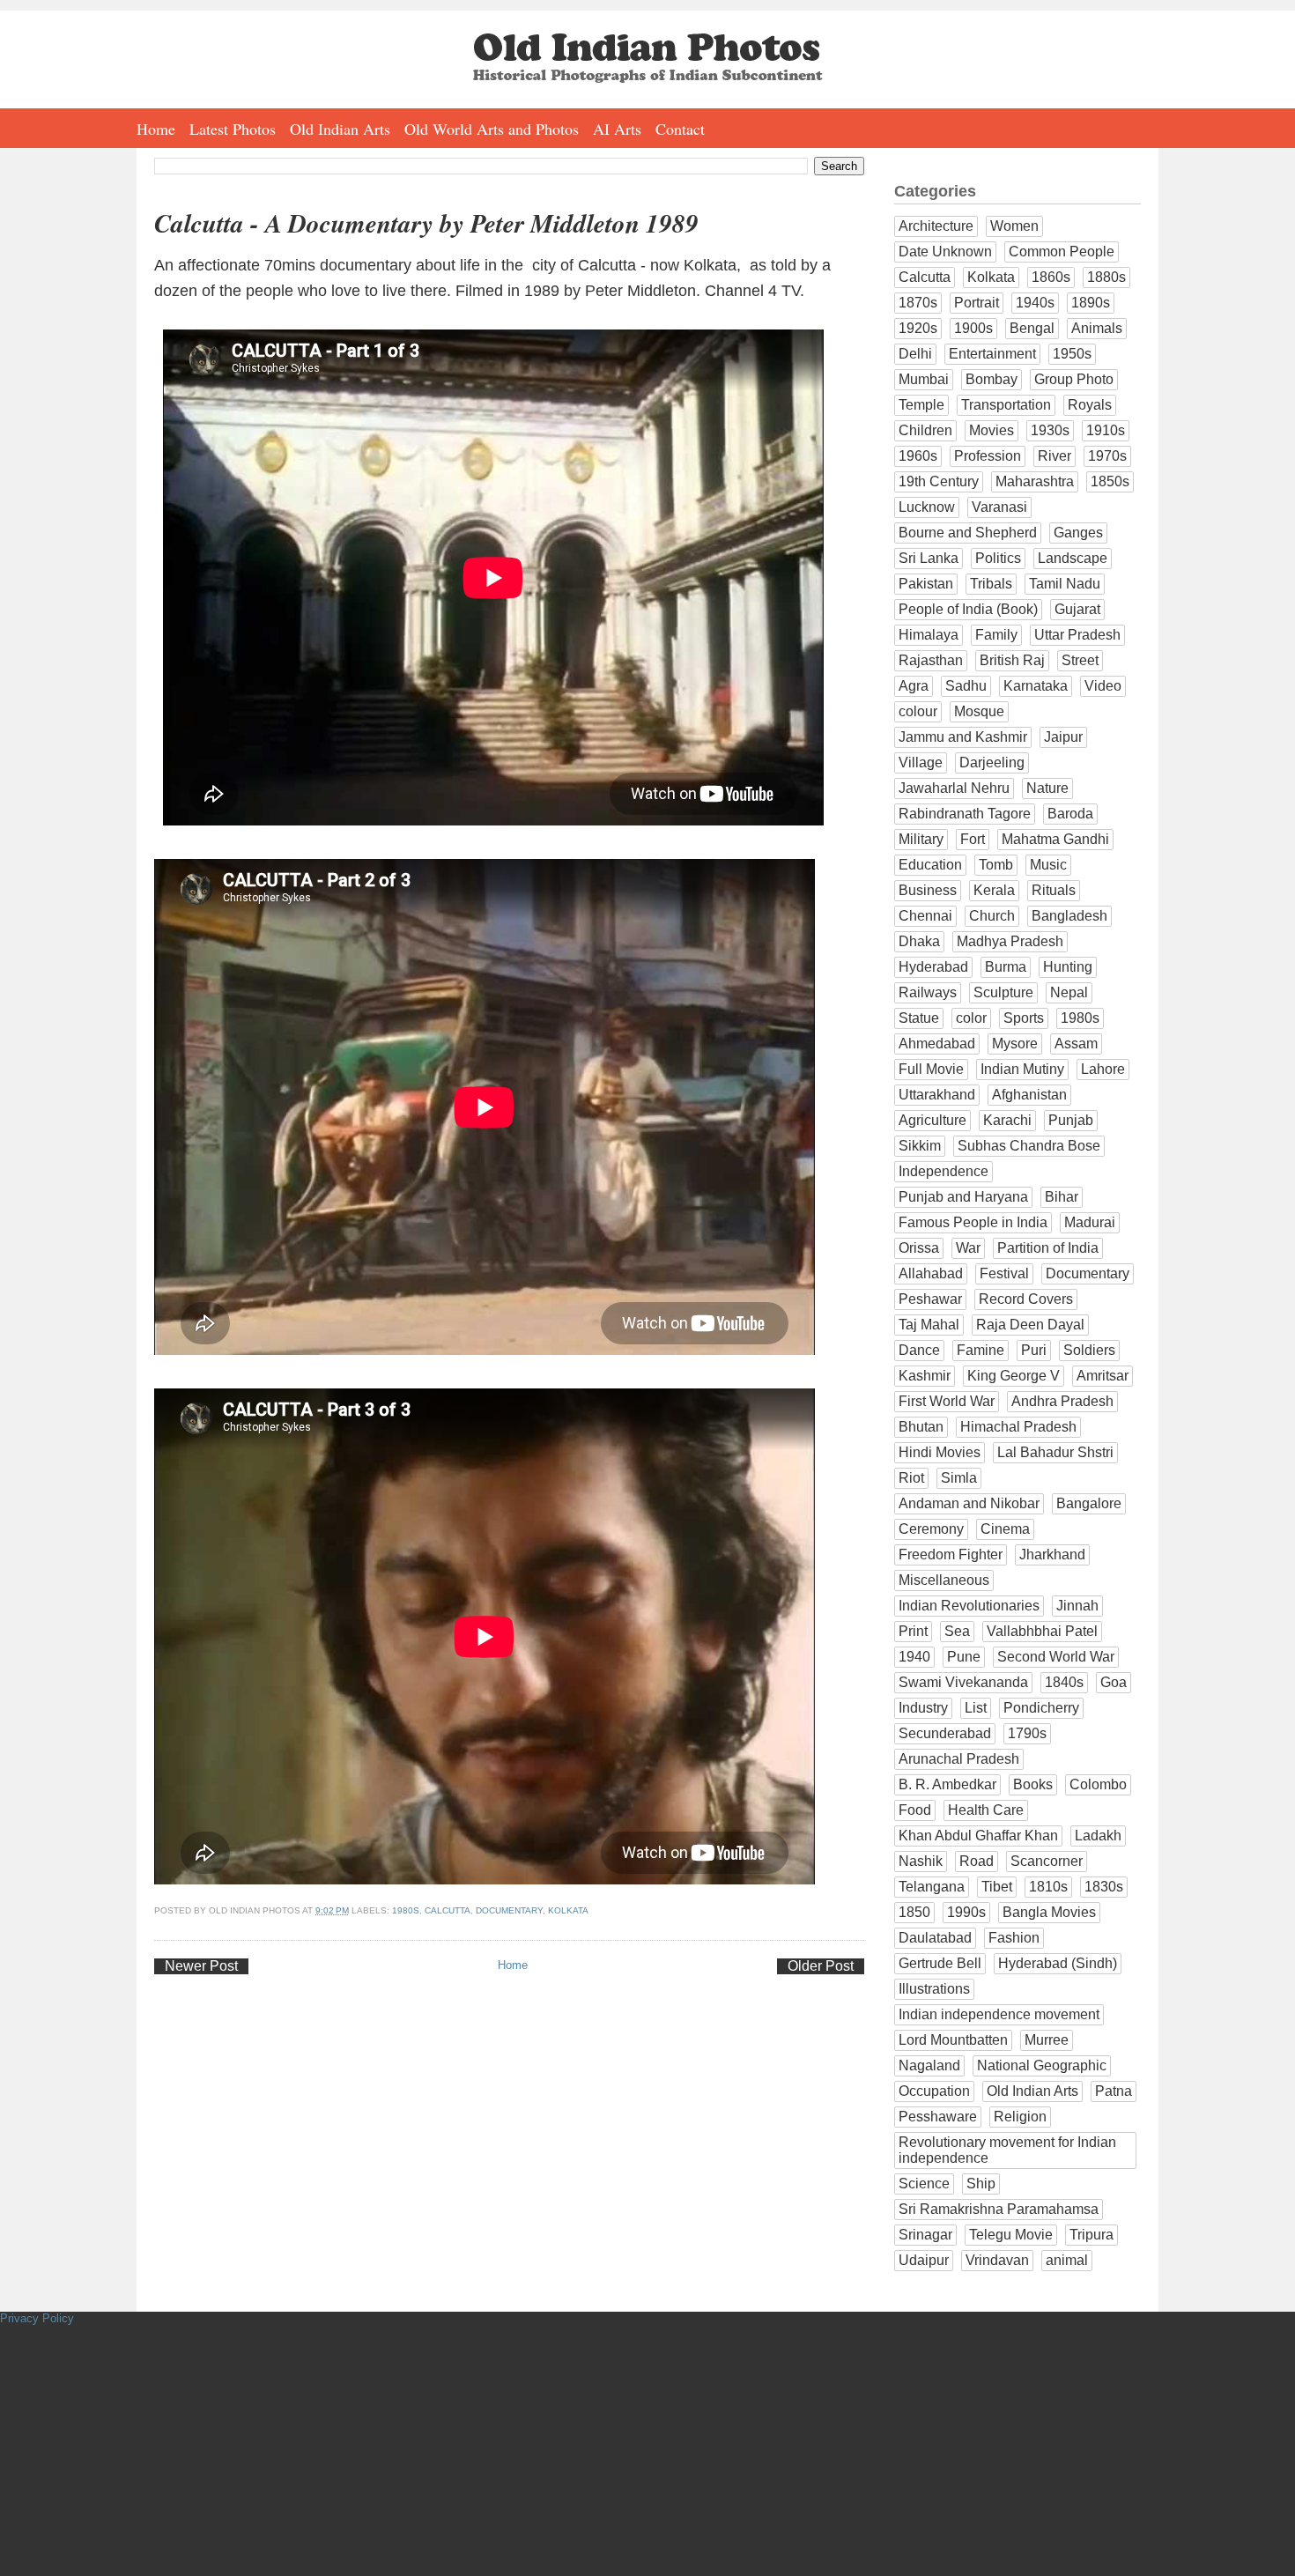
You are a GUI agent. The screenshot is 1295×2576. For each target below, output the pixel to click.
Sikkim (920, 1146)
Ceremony (931, 1529)
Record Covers (1026, 1299)
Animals (1097, 328)
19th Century (939, 481)
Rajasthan (931, 660)
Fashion (1014, 1938)
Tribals (991, 584)
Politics (998, 558)
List (976, 1708)
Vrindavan (997, 2260)
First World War (947, 1401)
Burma (1006, 967)
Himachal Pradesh (1018, 1427)
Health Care (986, 1810)
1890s (1091, 303)
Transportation (1006, 405)
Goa (1114, 1682)
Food (915, 1810)
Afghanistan (1029, 1095)
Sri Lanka (929, 558)
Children (925, 430)
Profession (988, 456)
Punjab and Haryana (963, 1197)
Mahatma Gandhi (1055, 839)
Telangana (932, 1887)
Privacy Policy (37, 2318)
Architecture (936, 226)
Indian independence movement (999, 2014)
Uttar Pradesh (1077, 635)
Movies (992, 430)
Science (924, 2184)
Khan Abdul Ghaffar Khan (978, 1836)
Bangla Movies (1049, 1912)
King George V (1014, 1376)
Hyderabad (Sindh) (1058, 1963)
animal (1067, 2260)
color (971, 1018)
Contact (680, 129)
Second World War (1056, 1657)
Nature (1047, 788)
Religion (1020, 2117)
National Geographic (1042, 2065)
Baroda (1070, 814)
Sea (957, 1631)
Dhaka (919, 941)
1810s (1048, 1887)
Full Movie (931, 1069)
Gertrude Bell (940, 1963)
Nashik (921, 1861)
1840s (1064, 1682)
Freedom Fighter (951, 1554)
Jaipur (1063, 737)
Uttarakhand (937, 1095)
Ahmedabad (937, 1044)
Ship (981, 2184)
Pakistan (926, 584)
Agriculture (932, 1120)
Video (1103, 686)
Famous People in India (973, 1222)
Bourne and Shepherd (968, 533)
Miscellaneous (944, 1580)
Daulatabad (935, 1938)
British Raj (1012, 660)
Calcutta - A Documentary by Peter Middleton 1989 (426, 223)
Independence (943, 1171)
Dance (919, 1350)
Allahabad (931, 1273)
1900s (973, 328)
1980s (406, 1910)
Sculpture (1003, 992)
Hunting (1068, 967)
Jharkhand (1052, 1554)
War (968, 1248)
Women (1014, 226)
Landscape (1073, 558)
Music (1048, 865)
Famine (980, 1350)
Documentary (509, 1910)
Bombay (992, 379)
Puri (1034, 1350)
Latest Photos (233, 129)
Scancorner (1047, 1861)
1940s (1035, 303)
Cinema (1005, 1529)
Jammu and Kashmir (963, 737)
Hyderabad (933, 967)
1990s (966, 1912)
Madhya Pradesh (1010, 941)
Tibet (997, 1887)
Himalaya (929, 635)
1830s (1104, 1887)
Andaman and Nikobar (969, 1503)
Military (921, 839)
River (1054, 456)
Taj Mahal (929, 1325)
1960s (918, 456)
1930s (1050, 430)
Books (1033, 1784)
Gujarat (1077, 609)
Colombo (1098, 1784)
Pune (964, 1657)
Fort (973, 839)
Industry (923, 1708)
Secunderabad (945, 1733)
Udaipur (924, 2260)
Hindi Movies (940, 1452)
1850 (914, 1912)
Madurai (1090, 1222)
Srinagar (925, 2235)
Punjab (1071, 1120)
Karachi (1007, 1120)
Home (156, 129)
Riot (911, 1478)
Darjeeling (992, 762)
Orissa (919, 1248)
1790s (1027, 1733)
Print (913, 1631)
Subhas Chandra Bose (1029, 1146)
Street (1080, 660)
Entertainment (992, 354)
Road (977, 1861)
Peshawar (930, 1299)
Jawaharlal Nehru (954, 788)
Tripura (1091, 2235)
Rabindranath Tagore (965, 814)
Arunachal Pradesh (959, 1759)
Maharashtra (1035, 481)
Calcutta (448, 1910)
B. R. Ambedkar (947, 1784)
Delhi (915, 354)
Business (928, 890)
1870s (918, 303)
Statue (919, 1018)
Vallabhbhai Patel (1042, 1631)
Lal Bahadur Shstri (1055, 1452)
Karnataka (1036, 686)
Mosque (979, 711)
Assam (1076, 1044)
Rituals (1054, 890)
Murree (1047, 2040)
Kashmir (925, 1376)
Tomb (996, 865)
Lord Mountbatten (953, 2040)
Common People (1062, 252)
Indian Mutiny (1022, 1069)
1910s (1106, 430)
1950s (1072, 354)
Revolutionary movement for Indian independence (1007, 2150)
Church (992, 916)
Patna (1114, 2091)
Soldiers (1089, 1350)
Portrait (977, 303)
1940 (914, 1657)
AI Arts (617, 129)
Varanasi (999, 507)
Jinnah (1077, 1606)
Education (930, 865)
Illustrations (934, 1989)
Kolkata (568, 1910)
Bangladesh (1069, 916)
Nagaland (929, 2065)
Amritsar (1103, 1376)
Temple (921, 405)
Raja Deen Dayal (1030, 1325)
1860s (1051, 277)
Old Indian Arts (340, 129)
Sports (1024, 1018)
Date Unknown (945, 252)
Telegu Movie (1011, 2235)
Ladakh (1098, 1836)
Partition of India (1048, 1248)
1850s (1110, 481)
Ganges (1078, 533)
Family (996, 635)
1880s (1106, 277)
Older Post (821, 1966)
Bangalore (1089, 1503)
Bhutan (921, 1427)
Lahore (1103, 1069)
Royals (1090, 405)
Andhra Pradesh (1062, 1401)
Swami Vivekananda (963, 1682)
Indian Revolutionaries (969, 1606)
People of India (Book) (968, 609)
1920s (918, 328)
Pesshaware (938, 2117)
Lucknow (927, 507)
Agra (914, 686)
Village (921, 762)
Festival (1004, 1273)
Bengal (1032, 328)
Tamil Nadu (1065, 584)
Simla (959, 1478)
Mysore (1015, 1044)
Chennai (925, 916)
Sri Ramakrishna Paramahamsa (999, 2209)
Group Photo (1074, 379)
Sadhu (966, 686)
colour (918, 711)
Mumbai (924, 379)
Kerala (994, 890)
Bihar (1062, 1197)
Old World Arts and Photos (492, 129)
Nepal (1069, 992)
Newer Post (201, 1966)
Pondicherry (1041, 1708)
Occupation (934, 2091)
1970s (1107, 456)
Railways (928, 992)
